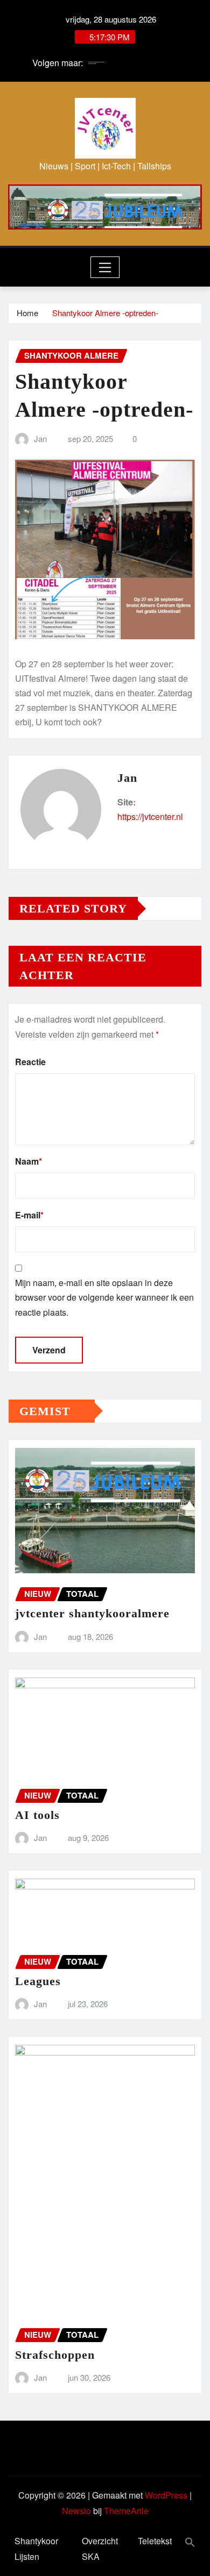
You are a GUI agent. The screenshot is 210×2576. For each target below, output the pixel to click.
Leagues (38, 1981)
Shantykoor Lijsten (36, 2549)
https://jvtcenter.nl (150, 816)
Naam (29, 1161)
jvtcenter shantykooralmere (92, 1613)
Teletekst (155, 2541)
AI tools (37, 1815)
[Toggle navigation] (105, 267)
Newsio (76, 2511)
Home (27, 313)
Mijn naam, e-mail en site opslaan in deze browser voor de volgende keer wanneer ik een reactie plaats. (104, 1297)
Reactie (30, 1062)
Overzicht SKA (100, 2549)
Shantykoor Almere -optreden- (105, 313)
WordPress (166, 2495)
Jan (40, 438)
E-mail (29, 1215)
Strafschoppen (55, 2355)
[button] (190, 2541)
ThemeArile (126, 2511)
